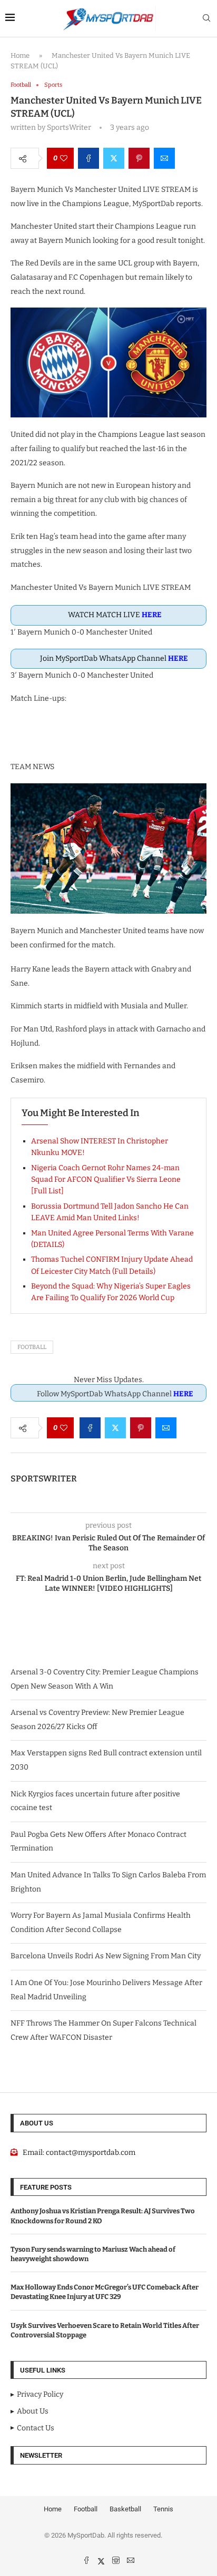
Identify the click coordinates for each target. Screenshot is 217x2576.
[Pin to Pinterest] (139, 158)
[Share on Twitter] (114, 158)
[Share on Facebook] (88, 158)
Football (32, 1347)
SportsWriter (44, 1479)
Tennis (163, 2509)
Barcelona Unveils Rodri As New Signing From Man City (106, 1956)
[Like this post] (64, 158)
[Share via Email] (164, 158)
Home (20, 55)
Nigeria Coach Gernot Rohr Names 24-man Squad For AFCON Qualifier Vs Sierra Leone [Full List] (106, 1180)
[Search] (206, 19)
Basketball (125, 2509)
